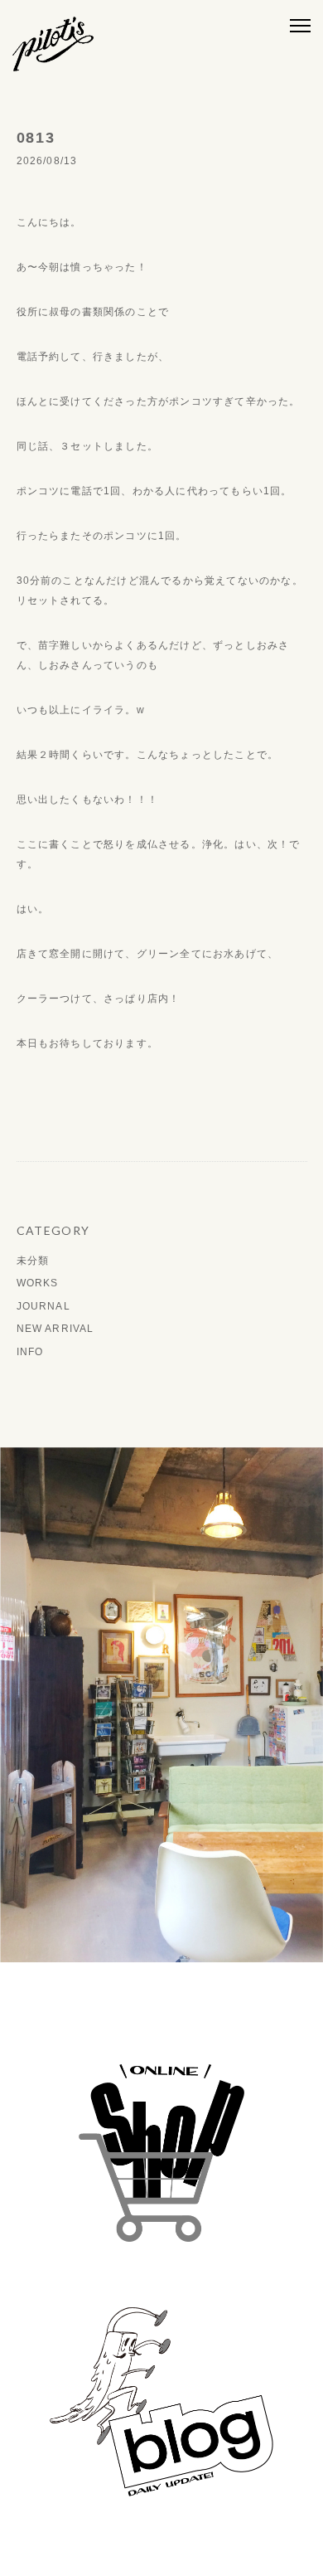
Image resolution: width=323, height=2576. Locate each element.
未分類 (33, 1261)
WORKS (38, 1283)
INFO (30, 1352)
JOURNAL (43, 1306)
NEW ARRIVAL (55, 1329)
